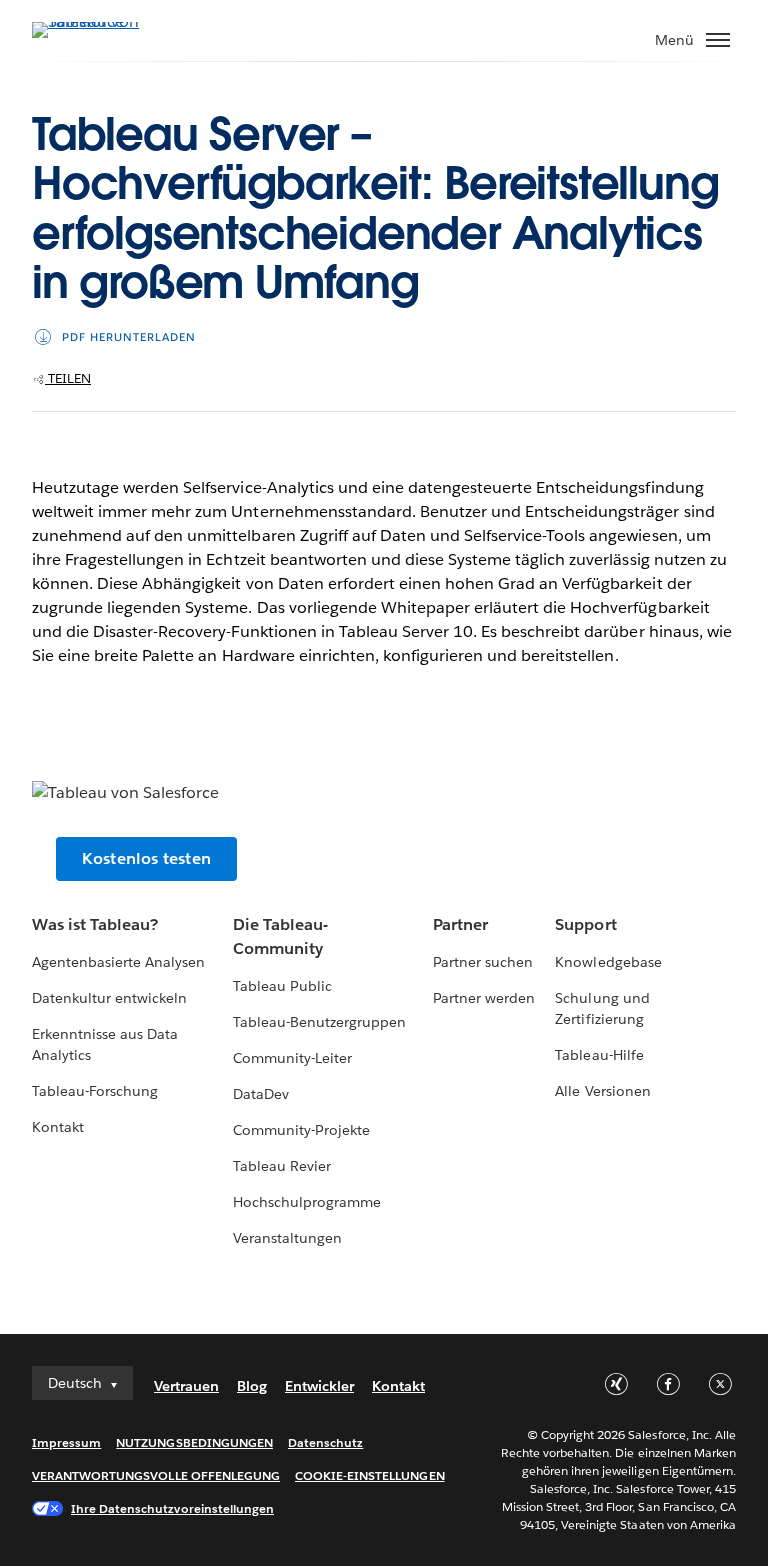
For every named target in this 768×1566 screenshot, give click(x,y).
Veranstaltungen (287, 1238)
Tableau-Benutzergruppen (319, 1022)
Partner (460, 924)
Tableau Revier (282, 1166)
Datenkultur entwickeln (109, 998)
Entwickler (319, 1386)
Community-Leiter (292, 1058)
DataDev (261, 1094)
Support (585, 924)
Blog (252, 1386)
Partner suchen (483, 962)
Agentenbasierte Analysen (118, 962)
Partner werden (484, 998)
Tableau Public (282, 986)
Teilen (68, 378)
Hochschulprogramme (307, 1202)
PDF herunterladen (129, 337)
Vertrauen (186, 1386)
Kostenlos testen (146, 858)
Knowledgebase (608, 962)
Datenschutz (325, 1442)
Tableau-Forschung (95, 1091)
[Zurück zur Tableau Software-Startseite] (102, 21)
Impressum (66, 1442)
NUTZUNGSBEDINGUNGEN (194, 1442)
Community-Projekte (301, 1130)
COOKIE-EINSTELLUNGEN (370, 1475)
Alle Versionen (602, 1091)
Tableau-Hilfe (599, 1055)
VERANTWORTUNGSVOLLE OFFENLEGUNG (156, 1475)
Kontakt (58, 1127)
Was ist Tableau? (95, 924)
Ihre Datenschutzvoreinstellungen (172, 1508)
